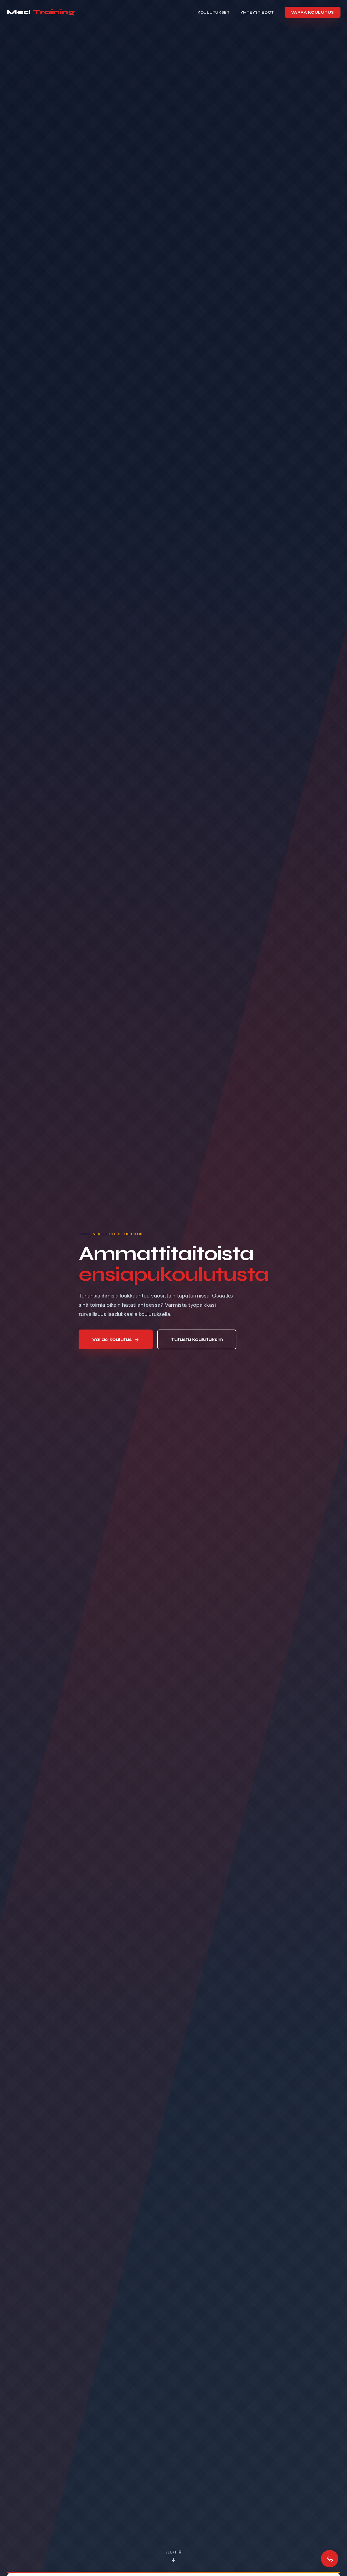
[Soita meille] (330, 2559)
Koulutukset (214, 12)
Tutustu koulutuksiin (197, 1339)
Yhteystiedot (257, 12)
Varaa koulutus (313, 12)
